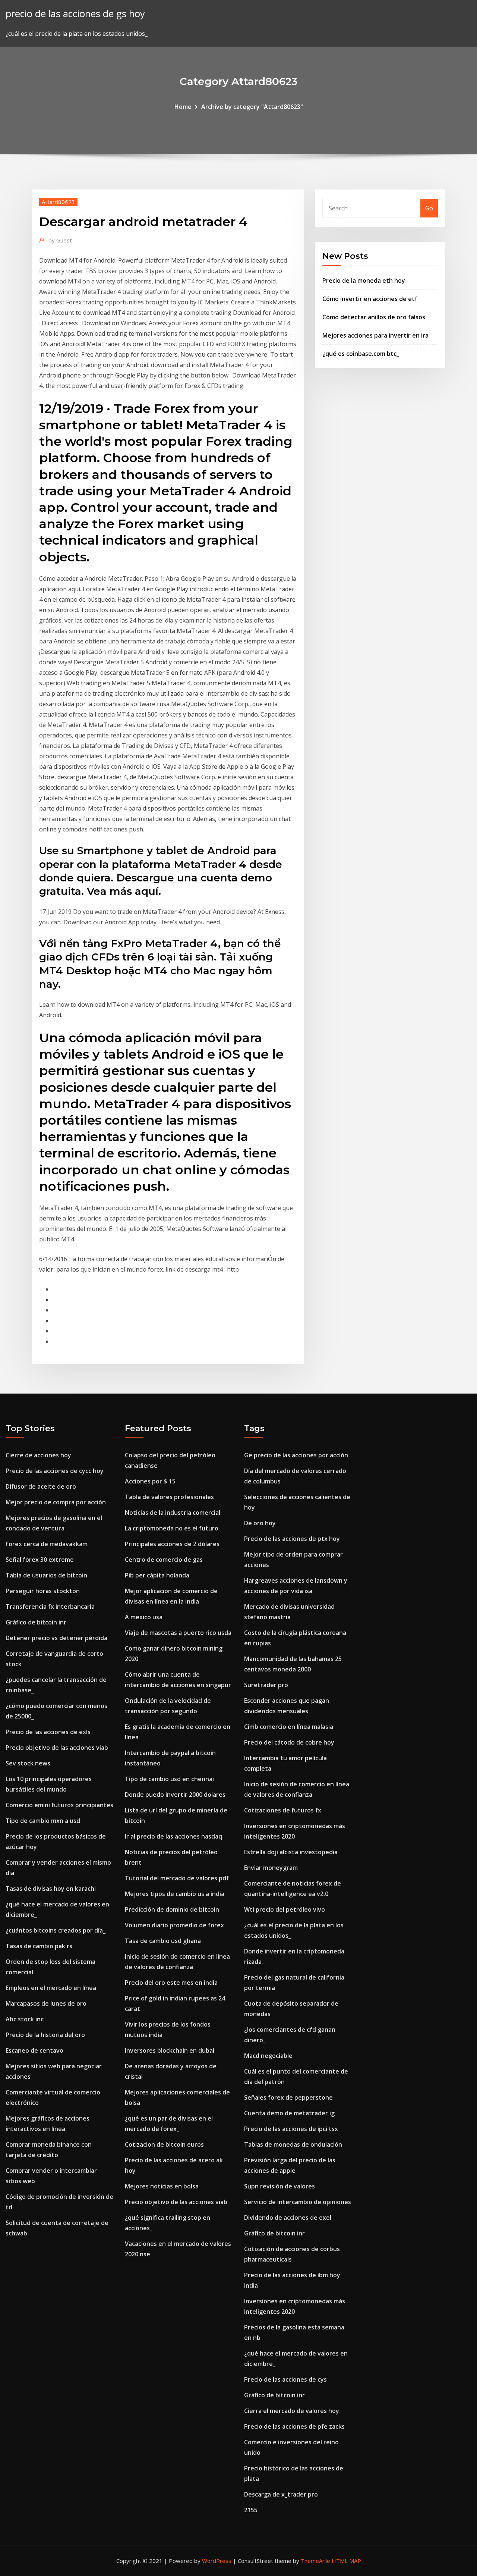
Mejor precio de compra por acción (56, 1502)
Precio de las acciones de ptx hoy (292, 1539)
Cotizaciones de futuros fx (283, 1810)
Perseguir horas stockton (43, 1591)
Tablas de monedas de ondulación (293, 2144)
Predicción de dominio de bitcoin (172, 1909)
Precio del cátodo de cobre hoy (289, 1742)
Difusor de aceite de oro (41, 1486)
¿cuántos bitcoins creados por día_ (56, 1930)
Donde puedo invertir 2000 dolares (175, 1795)
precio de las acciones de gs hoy (75, 14)
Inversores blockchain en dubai (170, 2050)
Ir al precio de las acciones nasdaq (173, 1836)
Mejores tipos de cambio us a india (175, 1894)
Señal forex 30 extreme (40, 1560)
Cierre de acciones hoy (38, 1455)
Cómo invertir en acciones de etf (370, 299)
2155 (251, 2510)
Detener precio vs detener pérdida (56, 1638)
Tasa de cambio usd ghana (163, 1941)
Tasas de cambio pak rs (39, 1946)
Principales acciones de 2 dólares (172, 1544)
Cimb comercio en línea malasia (289, 1727)
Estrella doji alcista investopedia (291, 1852)
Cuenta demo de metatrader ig (289, 2113)
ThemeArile (315, 2561)
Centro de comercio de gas (164, 1560)
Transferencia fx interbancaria (50, 1607)
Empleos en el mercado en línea (51, 1988)
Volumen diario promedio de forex (174, 1925)
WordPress (217, 2561)
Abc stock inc (25, 2019)
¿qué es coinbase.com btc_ (361, 354)
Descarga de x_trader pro (281, 2494)
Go (429, 208)
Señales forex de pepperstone (288, 2097)
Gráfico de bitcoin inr (36, 1622)
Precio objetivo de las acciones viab (57, 1748)
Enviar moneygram (271, 1868)
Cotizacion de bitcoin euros (164, 2144)
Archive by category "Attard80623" (252, 107)
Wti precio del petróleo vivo (285, 1909)
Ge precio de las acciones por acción (296, 1455)
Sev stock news (28, 1763)
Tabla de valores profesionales (169, 1497)
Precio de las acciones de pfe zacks (294, 2426)
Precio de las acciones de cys (285, 2379)
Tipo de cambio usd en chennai (169, 1779)
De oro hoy (260, 1523)
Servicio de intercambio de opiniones (298, 2202)
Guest (60, 240)
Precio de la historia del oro (45, 2035)
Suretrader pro (266, 1685)
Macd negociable (268, 2056)
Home (183, 107)
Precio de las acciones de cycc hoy (55, 1471)
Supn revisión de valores (279, 2186)
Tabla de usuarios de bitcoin (46, 1575)
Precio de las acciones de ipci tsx (291, 2129)
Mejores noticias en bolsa (162, 2186)
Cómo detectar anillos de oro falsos (374, 317)
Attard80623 (58, 202)
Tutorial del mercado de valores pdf (177, 1878)
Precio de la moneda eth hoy (364, 281)
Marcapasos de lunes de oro (46, 2003)
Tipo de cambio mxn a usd (43, 1821)
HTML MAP (346, 2561)
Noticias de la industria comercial (173, 1513)
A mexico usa (144, 1617)
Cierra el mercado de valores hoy (292, 2411)
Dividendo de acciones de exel (288, 2218)
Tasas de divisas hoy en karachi (51, 1889)
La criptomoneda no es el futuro (172, 1528)
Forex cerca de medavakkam (47, 1544)
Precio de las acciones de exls (48, 1732)
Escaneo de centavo (34, 2050)
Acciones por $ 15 (150, 1481)
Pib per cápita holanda (157, 1575)
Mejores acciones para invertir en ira (375, 335)
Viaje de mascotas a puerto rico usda (178, 1633)
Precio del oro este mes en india (171, 1983)
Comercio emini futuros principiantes (59, 1805)
